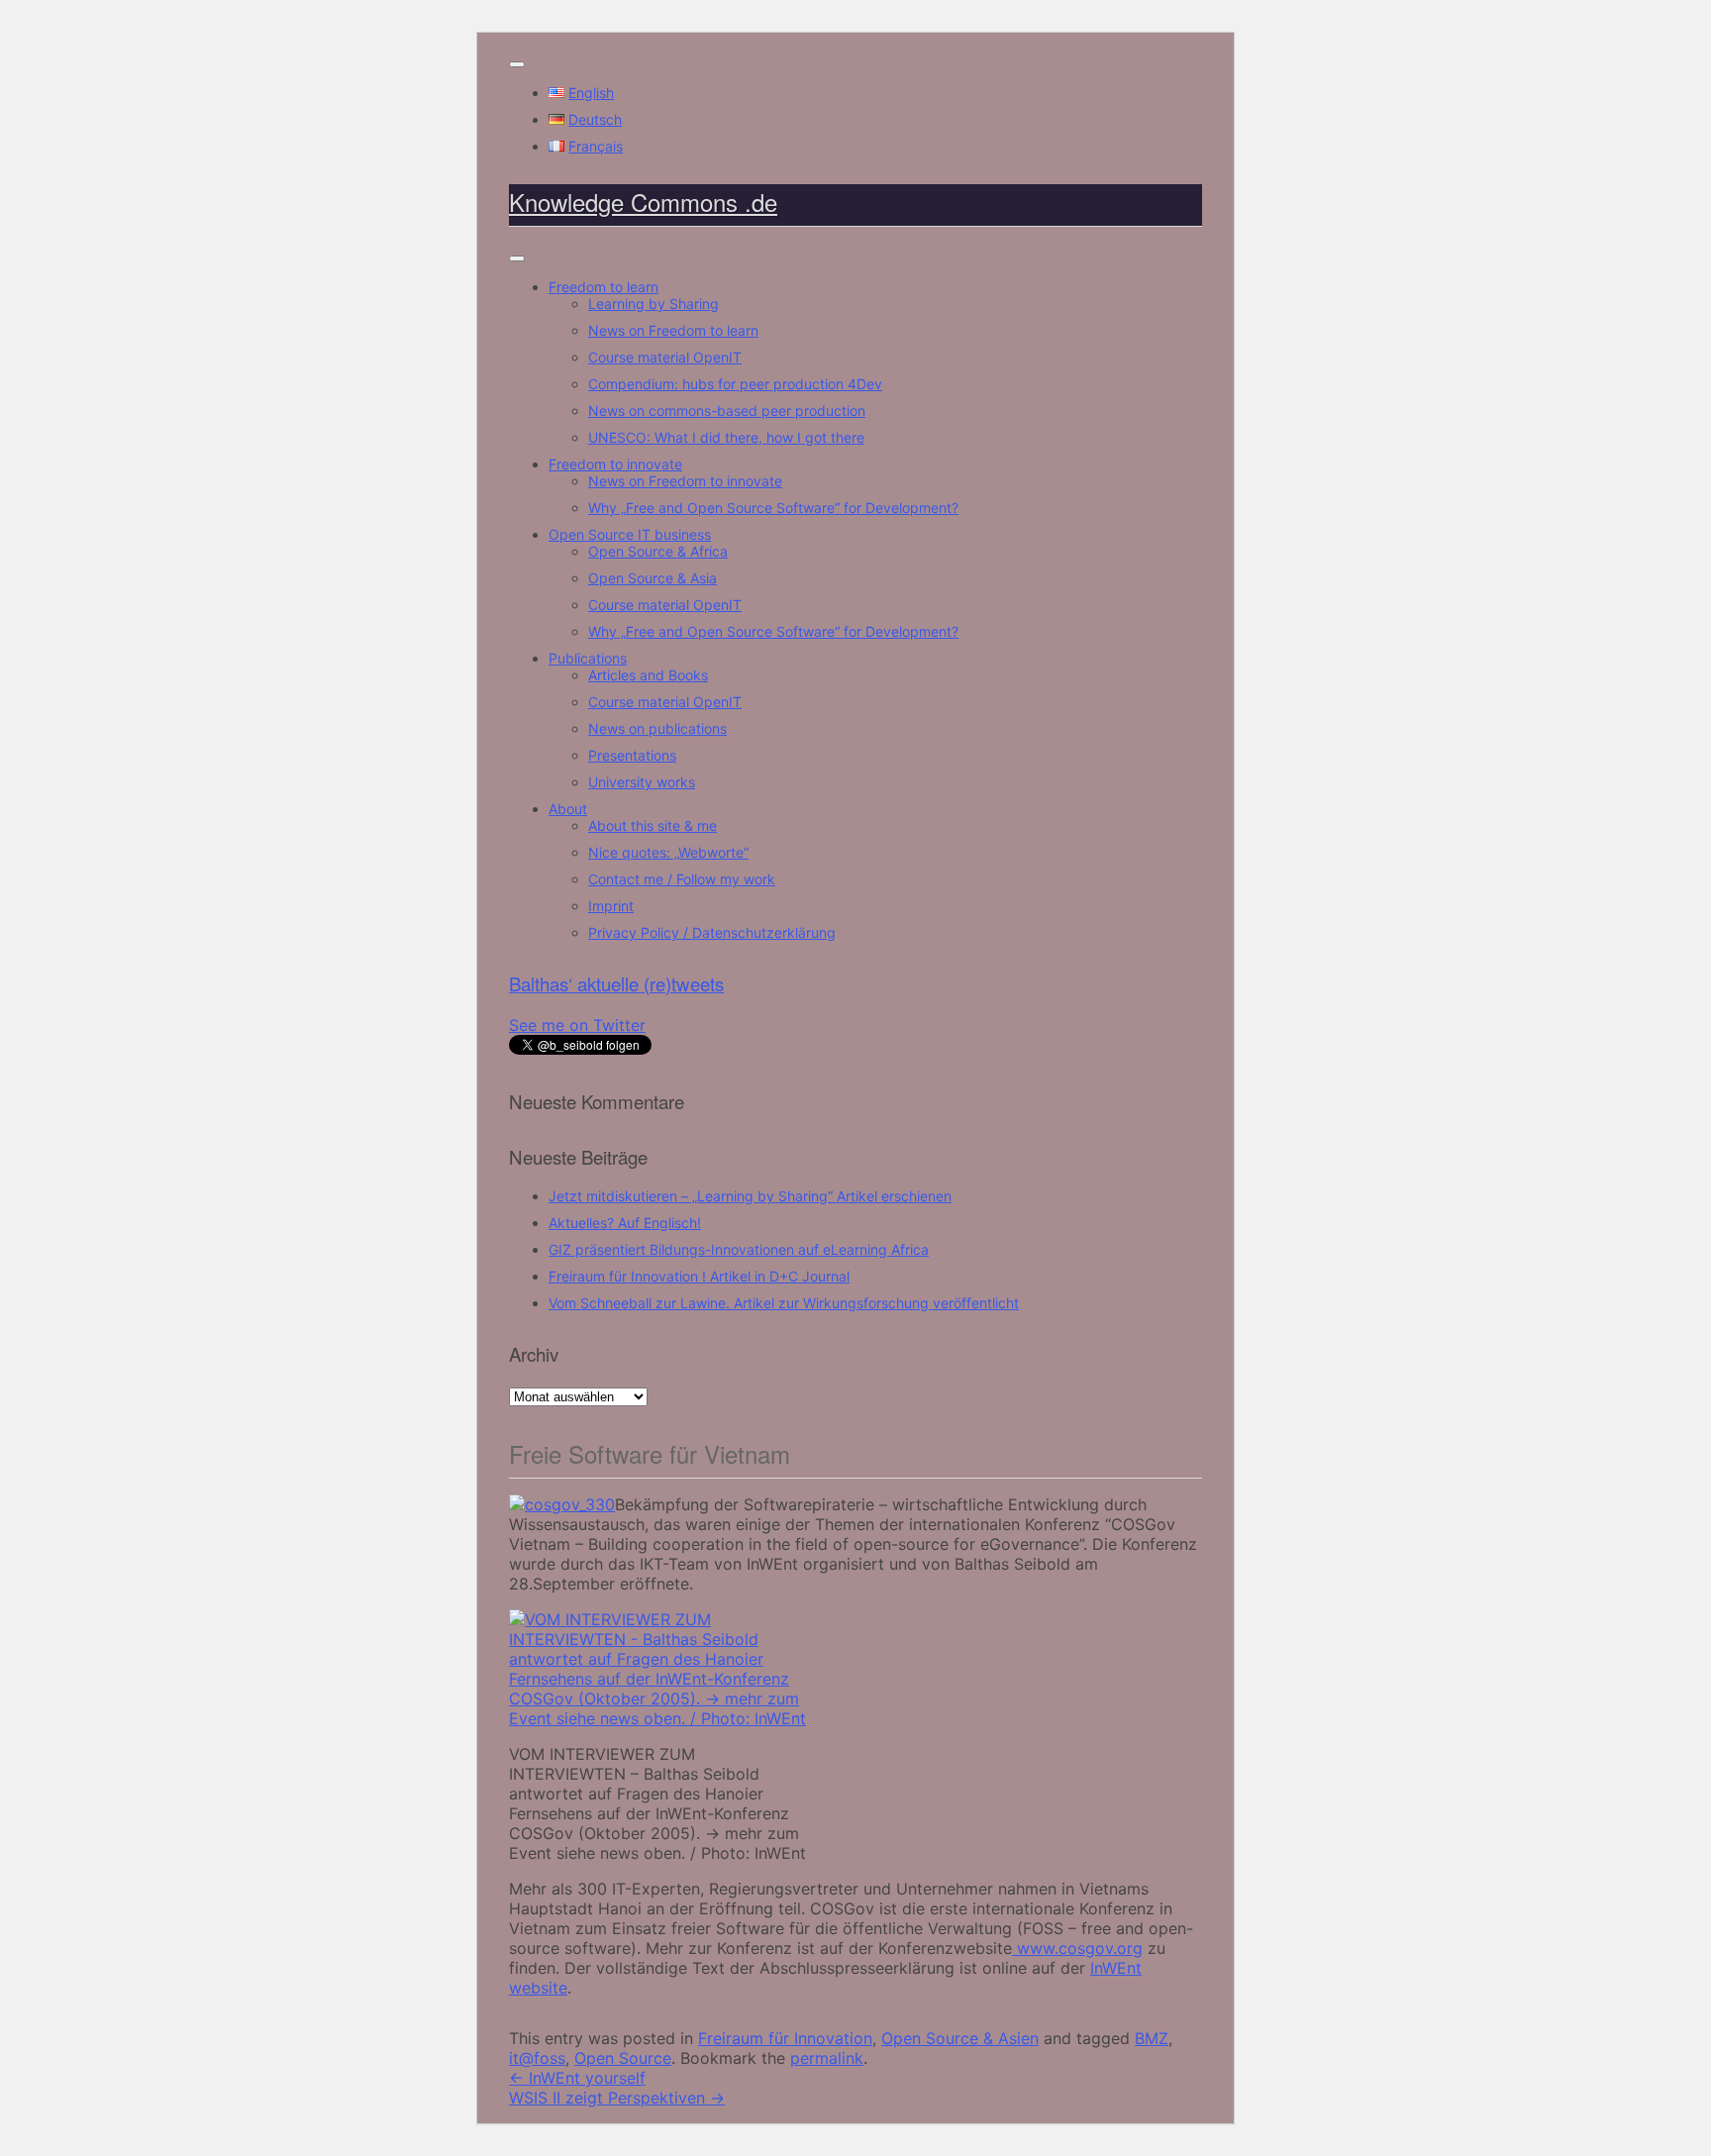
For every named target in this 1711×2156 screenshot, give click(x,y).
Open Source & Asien (960, 2038)
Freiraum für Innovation (785, 2038)
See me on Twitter (577, 1025)
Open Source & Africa (658, 551)
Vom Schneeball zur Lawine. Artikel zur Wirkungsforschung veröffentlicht (784, 1303)
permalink (827, 2058)
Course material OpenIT (665, 357)
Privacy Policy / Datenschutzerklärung (712, 932)
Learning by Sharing (654, 304)
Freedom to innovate (615, 464)
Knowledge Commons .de (643, 202)
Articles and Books (648, 675)
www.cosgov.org (1077, 1948)
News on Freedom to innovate (685, 481)
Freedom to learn (604, 287)
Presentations (632, 755)
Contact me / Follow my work (682, 879)
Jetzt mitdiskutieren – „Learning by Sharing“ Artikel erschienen (750, 1196)
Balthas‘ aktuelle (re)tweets (616, 983)
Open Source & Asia (653, 578)
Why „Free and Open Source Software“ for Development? (773, 508)
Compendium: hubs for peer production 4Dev (735, 384)
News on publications (657, 728)
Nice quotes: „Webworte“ (668, 852)
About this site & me (653, 825)
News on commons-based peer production (727, 411)
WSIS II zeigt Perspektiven (617, 2098)
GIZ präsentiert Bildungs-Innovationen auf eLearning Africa (739, 1249)
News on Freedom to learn (673, 330)
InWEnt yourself (577, 2078)
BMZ (1152, 2038)
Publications (588, 658)
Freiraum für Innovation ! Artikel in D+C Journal (699, 1276)
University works (642, 782)
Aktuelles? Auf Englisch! (625, 1223)
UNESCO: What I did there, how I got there (726, 437)
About (568, 809)
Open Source (623, 2058)
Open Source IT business (630, 534)
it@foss (537, 2058)
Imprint (611, 906)
